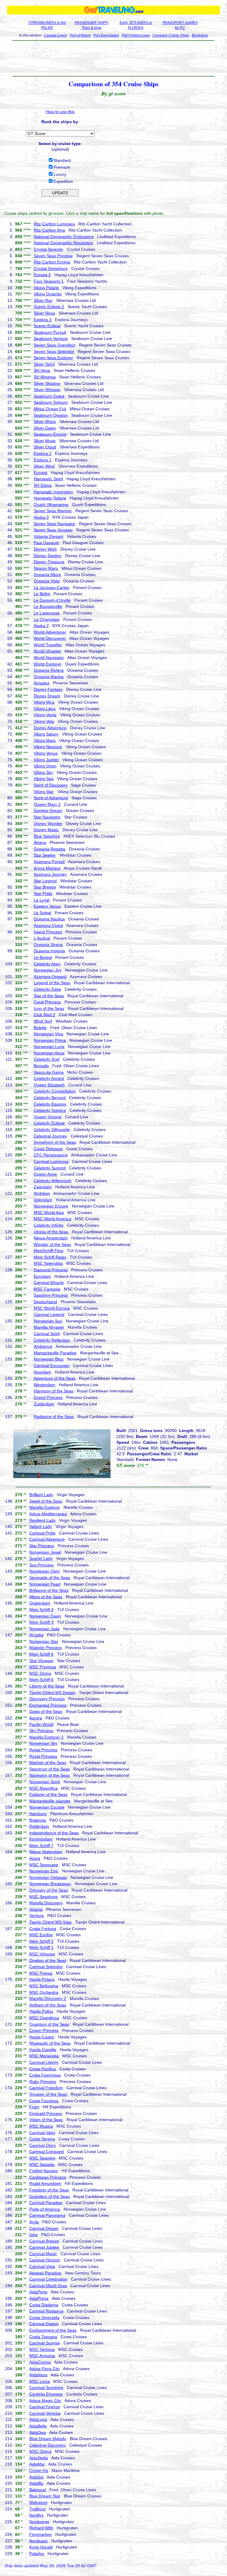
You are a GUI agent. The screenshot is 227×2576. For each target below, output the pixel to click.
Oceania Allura (47, 575)
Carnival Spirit (47, 1334)
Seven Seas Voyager (53, 530)
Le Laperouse (47, 613)
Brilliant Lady (41, 1495)
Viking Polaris (46, 288)
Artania (36, 1909)
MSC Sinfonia (42, 2349)
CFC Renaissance (51, 1155)
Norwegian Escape (47, 1807)
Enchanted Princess (48, 1705)
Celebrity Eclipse (49, 1123)
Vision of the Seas (46, 2120)
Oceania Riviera (49, 670)
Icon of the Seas (49, 1008)
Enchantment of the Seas (53, 2330)
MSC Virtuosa (42, 1954)
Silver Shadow (47, 383)
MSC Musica (41, 2126)
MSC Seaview (42, 2158)
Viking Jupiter (46, 760)
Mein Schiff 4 (41, 1610)
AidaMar (37, 2464)
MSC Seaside (42, 2165)
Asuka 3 (41, 517)
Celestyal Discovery (48, 2445)
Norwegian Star (44, 1641)
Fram (34, 2107)
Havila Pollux (41, 2011)
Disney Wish (45, 549)
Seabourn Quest (49, 396)
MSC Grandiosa (44, 2018)
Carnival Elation (44, 2324)
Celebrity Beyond (50, 1098)
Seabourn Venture (51, 339)
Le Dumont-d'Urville (52, 600)
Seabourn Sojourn (51, 402)
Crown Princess (44, 2030)
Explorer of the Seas (48, 1794)
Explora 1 (43, 460)
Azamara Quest (48, 925)
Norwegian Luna (49, 1047)
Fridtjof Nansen (44, 2171)
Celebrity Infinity (49, 1225)
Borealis (41, 1066)
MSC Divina (40, 1673)
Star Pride (43, 894)
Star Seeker (45, 855)
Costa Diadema (44, 2305)
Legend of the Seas (52, 983)
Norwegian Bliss (49, 1359)
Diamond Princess (51, 1270)
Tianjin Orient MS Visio (50, 1922)
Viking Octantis (48, 294)
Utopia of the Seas (51, 1232)
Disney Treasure (49, 562)
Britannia (38, 1820)
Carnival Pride (42, 1533)
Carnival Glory (43, 2145)
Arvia (34, 2222)
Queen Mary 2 (47, 804)
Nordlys (36, 2515)
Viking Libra (45, 709)
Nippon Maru (46, 568)
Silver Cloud (45, 447)
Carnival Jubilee (44, 2247)
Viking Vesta (45, 715)
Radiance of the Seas (54, 1417)
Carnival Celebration (48, 2279)
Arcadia (36, 1635)
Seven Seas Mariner (53, 511)
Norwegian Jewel (45, 1552)
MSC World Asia (49, 1213)
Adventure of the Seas (55, 1378)
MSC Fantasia (47, 1289)
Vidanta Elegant (48, 536)
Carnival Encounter (52, 1366)
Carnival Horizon (45, 2260)
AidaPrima (39, 2298)
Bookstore (200, 35)
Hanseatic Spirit (48, 479)
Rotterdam (39, 1826)
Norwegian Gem (44, 1571)
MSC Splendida (48, 1263)
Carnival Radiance (46, 2311)
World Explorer (48, 664)
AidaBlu (36, 2483)
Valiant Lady (41, 1527)
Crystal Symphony (51, 268)
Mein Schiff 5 (41, 1680)
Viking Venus (46, 753)
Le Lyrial (42, 900)
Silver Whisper (47, 390)
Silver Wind (44, 466)
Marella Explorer (45, 1507)
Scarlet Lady (41, 1558)
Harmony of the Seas (53, 1391)
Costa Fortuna (43, 1929)
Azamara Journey (50, 874)
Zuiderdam (44, 1404)
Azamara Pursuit (49, 862)
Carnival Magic (43, 2254)
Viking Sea (44, 779)
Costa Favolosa (44, 2101)
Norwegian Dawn (45, 1616)
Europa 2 (42, 275)
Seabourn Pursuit (50, 332)
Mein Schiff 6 (41, 1654)
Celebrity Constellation (55, 1091)
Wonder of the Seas (52, 1244)
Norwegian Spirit (45, 1782)
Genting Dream (48, 811)
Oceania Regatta (50, 849)
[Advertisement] (113, 58)
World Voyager (47, 651)
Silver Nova (44, 313)
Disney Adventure (50, 728)
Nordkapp (38, 2541)
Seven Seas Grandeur (55, 345)
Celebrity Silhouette (52, 1130)
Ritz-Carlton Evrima (52, 262)
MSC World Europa (52, 1308)
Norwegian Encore (51, 1206)
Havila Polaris (42, 1979)
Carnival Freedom (46, 2088)
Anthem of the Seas (48, 2005)
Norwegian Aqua (49, 1053)
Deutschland (45, 1302)
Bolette (40, 1028)
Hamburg (38, 1814)
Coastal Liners (55, 35)
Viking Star (44, 792)
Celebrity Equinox (50, 1104)
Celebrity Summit (50, 1168)
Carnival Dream (44, 2228)
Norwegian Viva (48, 1034)
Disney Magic (46, 830)
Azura (35, 1858)
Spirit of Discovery (51, 785)
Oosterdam (40, 1603)
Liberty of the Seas (47, 1686)
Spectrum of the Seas (50, 1769)
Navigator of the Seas (50, 1775)
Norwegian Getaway (48, 1877)
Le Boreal (43, 957)
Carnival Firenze (45, 2407)
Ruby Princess (43, 2082)
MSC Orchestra (44, 1992)
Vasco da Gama (49, 1072)
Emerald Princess (46, 2113)
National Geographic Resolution (63, 243)
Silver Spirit (44, 364)
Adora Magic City (45, 2401)
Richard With (41, 2528)
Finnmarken (40, 2534)
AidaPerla (38, 2292)
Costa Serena (42, 2139)
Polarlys (37, 2554)
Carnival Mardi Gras (48, 2286)
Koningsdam (41, 1839)
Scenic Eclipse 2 (49, 307)
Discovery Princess (47, 1699)
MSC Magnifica (43, 1788)
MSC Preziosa (43, 1667)
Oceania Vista (47, 581)
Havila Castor (42, 2037)
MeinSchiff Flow (48, 1251)
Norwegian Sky (43, 1743)
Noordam (42, 1372)
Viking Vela (44, 721)
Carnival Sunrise (45, 2343)
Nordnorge (39, 2522)
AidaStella (39, 2458)
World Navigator (49, 658)
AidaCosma (40, 2362)
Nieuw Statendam (46, 1852)
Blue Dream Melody (48, 2439)
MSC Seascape (44, 1865)
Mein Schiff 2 (41, 1941)
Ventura (37, 1916)
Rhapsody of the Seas (50, 2043)
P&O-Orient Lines (136, 35)
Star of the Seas (49, 996)
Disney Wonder (48, 824)
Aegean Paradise (45, 2273)
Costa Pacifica (43, 2069)
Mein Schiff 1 (41, 1947)
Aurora (36, 1718)
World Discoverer (50, 638)
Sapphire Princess (51, 1295)
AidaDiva (38, 2432)
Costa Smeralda (44, 2318)
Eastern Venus (47, 906)
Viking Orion (45, 766)
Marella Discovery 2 (48, 1999)
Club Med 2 (44, 1015)
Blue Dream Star (45, 2496)
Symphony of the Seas (55, 1142)
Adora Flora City (44, 2369)
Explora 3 (43, 320)
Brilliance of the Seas (49, 1590)
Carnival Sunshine (46, 2388)
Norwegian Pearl (45, 1584)
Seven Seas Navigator (55, 524)
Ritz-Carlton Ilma (49, 230)
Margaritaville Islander (50, 1801)
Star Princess (42, 1546)
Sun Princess (42, 1565)
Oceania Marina (49, 677)
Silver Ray (43, 300)
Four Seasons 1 (49, 281)
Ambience (43, 1346)
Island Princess (48, 932)
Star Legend (45, 881)
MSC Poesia (41, 1973)
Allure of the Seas (46, 1597)
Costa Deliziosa (48, 1149)
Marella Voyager (49, 1327)
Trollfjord (37, 2509)
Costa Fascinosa (45, 2075)
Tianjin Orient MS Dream (52, 1693)
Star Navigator (47, 817)
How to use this (60, 112)
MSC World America (52, 1219)
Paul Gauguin (46, 543)
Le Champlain (47, 619)
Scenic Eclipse (47, 326)
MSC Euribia (41, 1935)
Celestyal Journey (50, 1136)
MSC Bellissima (44, 1986)
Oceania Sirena (48, 945)
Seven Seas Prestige (53, 256)
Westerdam (44, 1385)
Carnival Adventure (47, 1539)
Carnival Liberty (44, 2062)
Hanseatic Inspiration (53, 492)
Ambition (42, 1193)
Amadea (42, 683)
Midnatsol (38, 2502)
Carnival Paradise (46, 2203)
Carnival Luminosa (51, 1161)
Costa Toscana (43, 2337)
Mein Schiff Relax (50, 1257)
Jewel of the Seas (46, 1501)
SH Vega (42, 370)
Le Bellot (42, 594)
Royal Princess (43, 1756)
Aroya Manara (47, 868)
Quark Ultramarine (51, 505)
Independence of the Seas (54, 1833)
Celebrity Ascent (49, 1078)
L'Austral (42, 938)
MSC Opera (40, 2451)
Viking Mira (44, 702)
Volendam (43, 1200)
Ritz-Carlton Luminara (54, 224)
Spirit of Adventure (51, 798)
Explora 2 (43, 453)
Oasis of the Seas (46, 1711)
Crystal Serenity (48, 249)
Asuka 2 (41, 626)
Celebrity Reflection (52, 1340)
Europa (40, 473)
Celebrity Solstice (50, 1110)
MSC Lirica (39, 2381)
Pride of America (45, 2209)
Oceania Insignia (49, 951)
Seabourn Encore (50, 434)
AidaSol (36, 2477)
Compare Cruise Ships (171, 35)
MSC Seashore (43, 1897)
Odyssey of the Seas (49, 1890)
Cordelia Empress (46, 2394)
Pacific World (41, 1724)
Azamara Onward (50, 977)
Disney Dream (47, 696)
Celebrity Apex (47, 964)
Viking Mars (45, 741)
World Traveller (48, 645)
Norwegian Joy (48, 970)
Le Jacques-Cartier (52, 588)
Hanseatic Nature (50, 498)
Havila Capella (43, 2050)
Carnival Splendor (46, 1967)
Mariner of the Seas (48, 1763)
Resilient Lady (42, 1520)
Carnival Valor (42, 2133)
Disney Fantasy (48, 689)
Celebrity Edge (47, 989)
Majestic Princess (46, 1648)
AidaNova (38, 2375)
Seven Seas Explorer (53, 358)
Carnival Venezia (45, 2413)
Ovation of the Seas (48, 1960)
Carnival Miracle (49, 1283)
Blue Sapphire (47, 836)
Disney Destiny (48, 556)
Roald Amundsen (45, 2183)
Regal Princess (43, 1750)
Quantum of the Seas (49, 2024)
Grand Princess (48, 1397)
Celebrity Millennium (53, 1181)
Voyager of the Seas (48, 2094)
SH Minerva (45, 377)
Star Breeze (45, 887)
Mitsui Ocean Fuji (50, 409)
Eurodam (42, 1276)
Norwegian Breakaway (50, 1884)
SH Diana (43, 485)
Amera (40, 842)
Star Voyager (41, 1661)
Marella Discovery (46, 1903)
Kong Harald (41, 2547)
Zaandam (43, 1187)
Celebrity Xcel (47, 1059)
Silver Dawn (45, 428)
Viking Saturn (46, 734)
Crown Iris (39, 2471)
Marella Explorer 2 (46, 1737)
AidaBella (38, 2426)
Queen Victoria (48, 1117)
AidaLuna (38, 2419)
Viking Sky (43, 772)
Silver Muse (45, 441)
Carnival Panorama (47, 2215)
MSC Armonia (42, 2356)
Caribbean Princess (48, 2177)
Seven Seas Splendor (54, 352)
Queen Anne (45, 1174)
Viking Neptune (48, 747)
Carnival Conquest (47, 2152)
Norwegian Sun (48, 1321)
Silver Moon (45, 422)
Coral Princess (47, 1002)
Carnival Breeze (44, 2241)
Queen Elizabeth (49, 1085)
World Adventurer (50, 632)
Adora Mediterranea (48, 1514)
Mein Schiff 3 (41, 1622)
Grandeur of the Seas (50, 2196)
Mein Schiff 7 (41, 1846)
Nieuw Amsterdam (51, 1238)
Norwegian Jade (44, 1629)
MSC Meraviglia (44, 2056)
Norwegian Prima (50, 1040)
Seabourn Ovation (51, 415)
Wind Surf (43, 1021)
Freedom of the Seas (49, 2190)
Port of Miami (80, 35)
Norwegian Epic (44, 1871)
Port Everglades (106, 35)
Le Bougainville (48, 606)
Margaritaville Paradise (55, 1353)
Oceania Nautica (49, 919)
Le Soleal (42, 913)
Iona (33, 2235)
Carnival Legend (49, 1314)
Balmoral (38, 2490)
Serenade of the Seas (50, 1578)
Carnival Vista (42, 2266)
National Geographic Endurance (64, 237)
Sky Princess (41, 1731)
